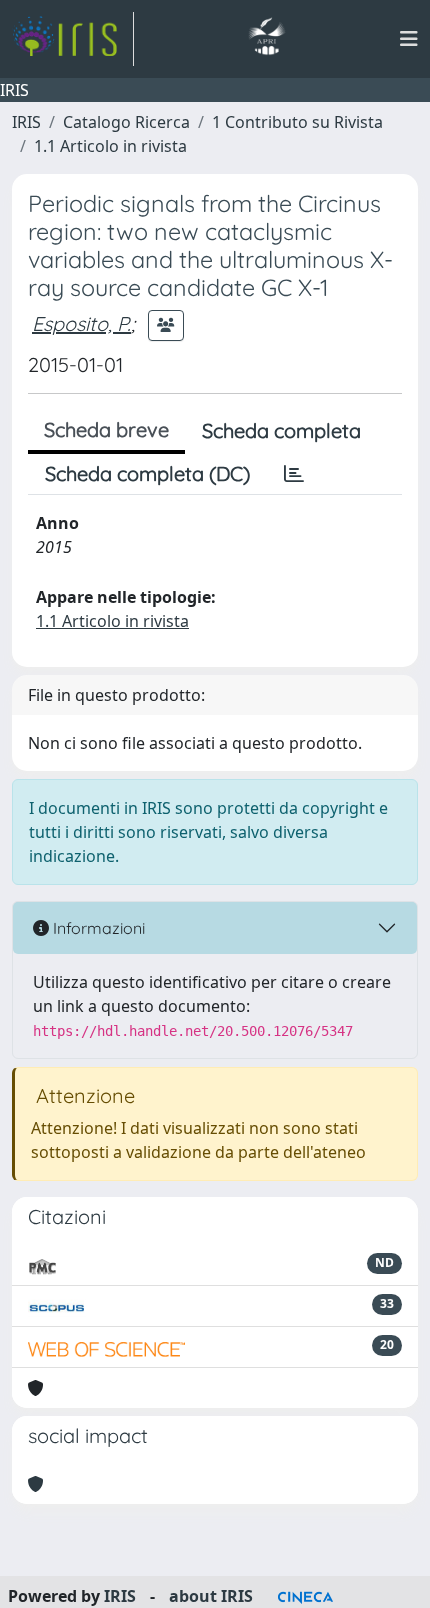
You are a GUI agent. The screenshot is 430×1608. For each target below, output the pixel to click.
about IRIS (211, 1596)
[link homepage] (73, 39)
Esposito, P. (81, 323)
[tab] (294, 474)
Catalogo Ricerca (126, 122)
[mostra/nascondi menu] (409, 39)
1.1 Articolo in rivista (110, 146)
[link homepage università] (266, 39)
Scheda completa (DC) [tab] (147, 473)
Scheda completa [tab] (281, 430)
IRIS (26, 122)
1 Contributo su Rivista (297, 122)
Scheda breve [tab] (106, 429)
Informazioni (97, 928)
